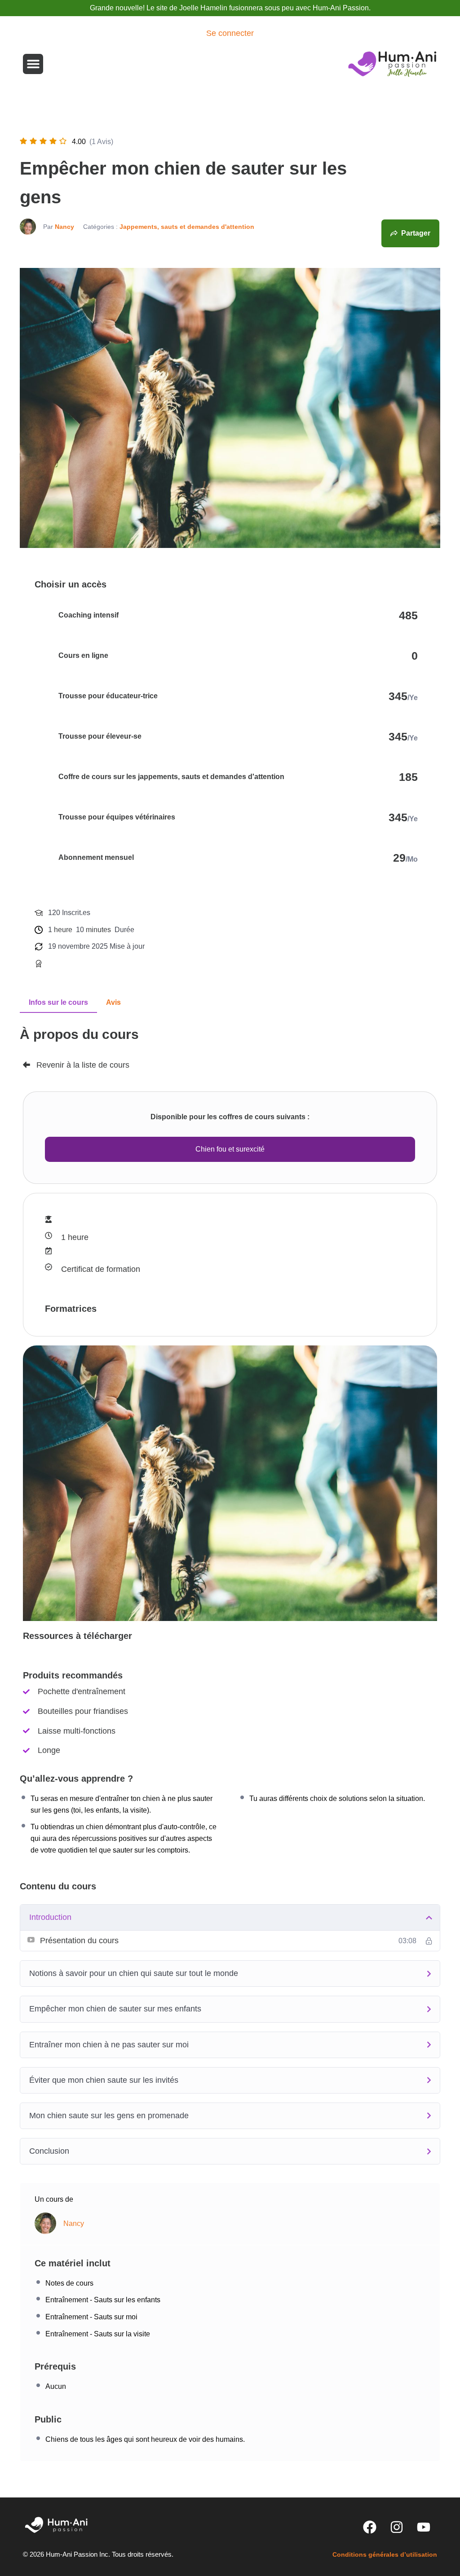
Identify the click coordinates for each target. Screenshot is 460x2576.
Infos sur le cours (58, 1002)
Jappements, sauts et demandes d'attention (187, 227)
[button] (33, 64)
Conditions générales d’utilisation (385, 2554)
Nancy (64, 227)
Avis (113, 1002)
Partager (416, 233)
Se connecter (230, 33)
